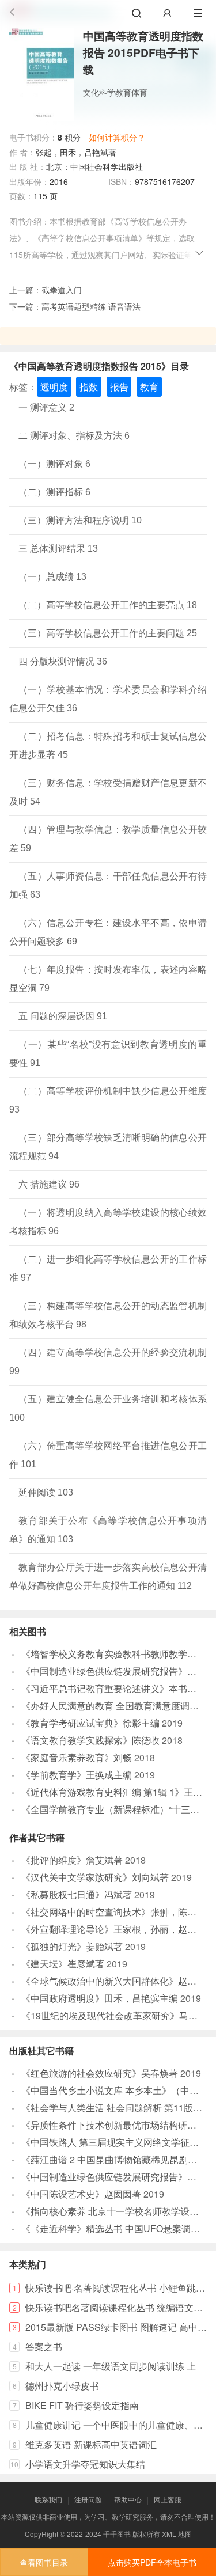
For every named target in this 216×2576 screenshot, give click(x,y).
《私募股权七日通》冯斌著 (77, 1894)
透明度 (54, 387)
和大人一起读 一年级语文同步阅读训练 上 (111, 2366)
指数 (89, 387)
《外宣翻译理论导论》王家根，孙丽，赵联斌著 (118, 1929)
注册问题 (88, 2499)
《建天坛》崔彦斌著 (63, 1964)
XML (169, 2534)
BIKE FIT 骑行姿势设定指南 (82, 2405)
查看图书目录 (44, 2562)
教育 (149, 387)
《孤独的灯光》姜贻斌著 (72, 1946)
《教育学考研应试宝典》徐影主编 (90, 1723)
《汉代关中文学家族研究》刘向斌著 (95, 1877)
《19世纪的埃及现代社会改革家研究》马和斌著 (119, 2015)
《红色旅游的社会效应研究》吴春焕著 (100, 2073)
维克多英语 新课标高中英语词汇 (91, 2444)
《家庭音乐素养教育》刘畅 (77, 1757)
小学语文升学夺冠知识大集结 (85, 2464)
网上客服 (168, 2499)
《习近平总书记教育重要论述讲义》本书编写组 (118, 1688)
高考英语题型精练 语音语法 (91, 306)
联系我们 (48, 2499)
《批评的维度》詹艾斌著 (72, 1860)
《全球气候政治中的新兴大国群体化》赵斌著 (113, 1981)
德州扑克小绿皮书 (62, 2386)
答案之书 (44, 2347)
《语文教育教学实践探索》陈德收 (90, 1740)
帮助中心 (128, 2499)
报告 (119, 387)
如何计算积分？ (117, 137)
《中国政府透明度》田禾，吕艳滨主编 (100, 1998)
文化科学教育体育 (115, 92)
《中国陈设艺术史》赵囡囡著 (81, 2194)
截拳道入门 (62, 290)
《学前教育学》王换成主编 (77, 1775)
